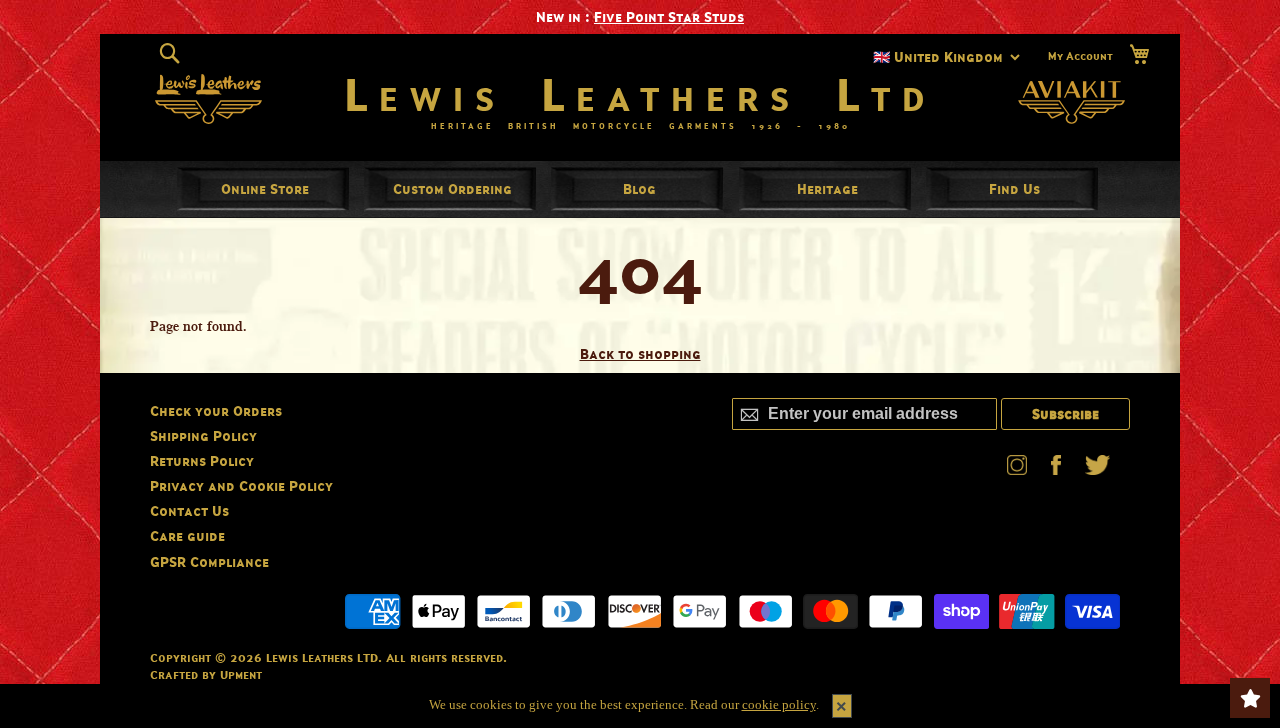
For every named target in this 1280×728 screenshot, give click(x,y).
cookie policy (779, 704)
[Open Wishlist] (1250, 698)
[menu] (640, 189)
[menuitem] (265, 188)
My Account (1080, 56)
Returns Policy (202, 460)
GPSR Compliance (209, 561)
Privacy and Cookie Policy (241, 485)
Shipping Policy (203, 435)
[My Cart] (1139, 54)
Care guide (187, 535)
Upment (241, 674)
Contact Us (189, 510)
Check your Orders (216, 410)
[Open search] (169, 54)
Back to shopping (640, 353)
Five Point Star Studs (669, 16)
